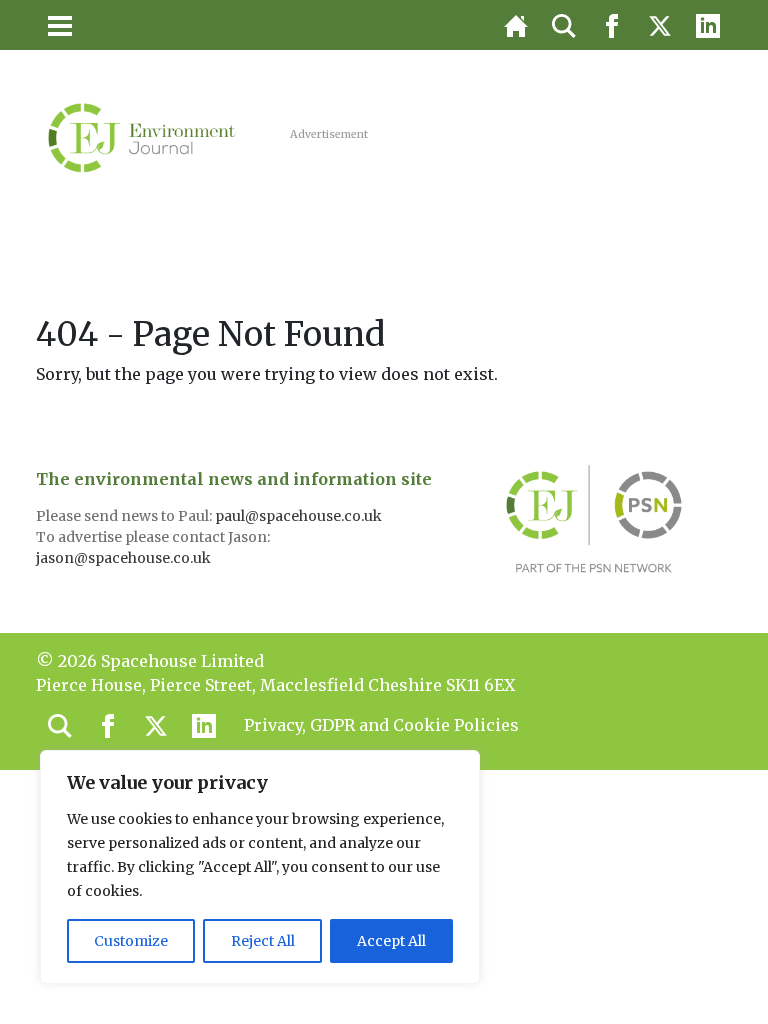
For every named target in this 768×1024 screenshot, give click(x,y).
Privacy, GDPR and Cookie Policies (381, 725)
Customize (131, 941)
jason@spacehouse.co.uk (125, 558)
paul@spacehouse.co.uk (300, 516)
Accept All (391, 941)
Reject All (263, 941)
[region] (260, 867)
